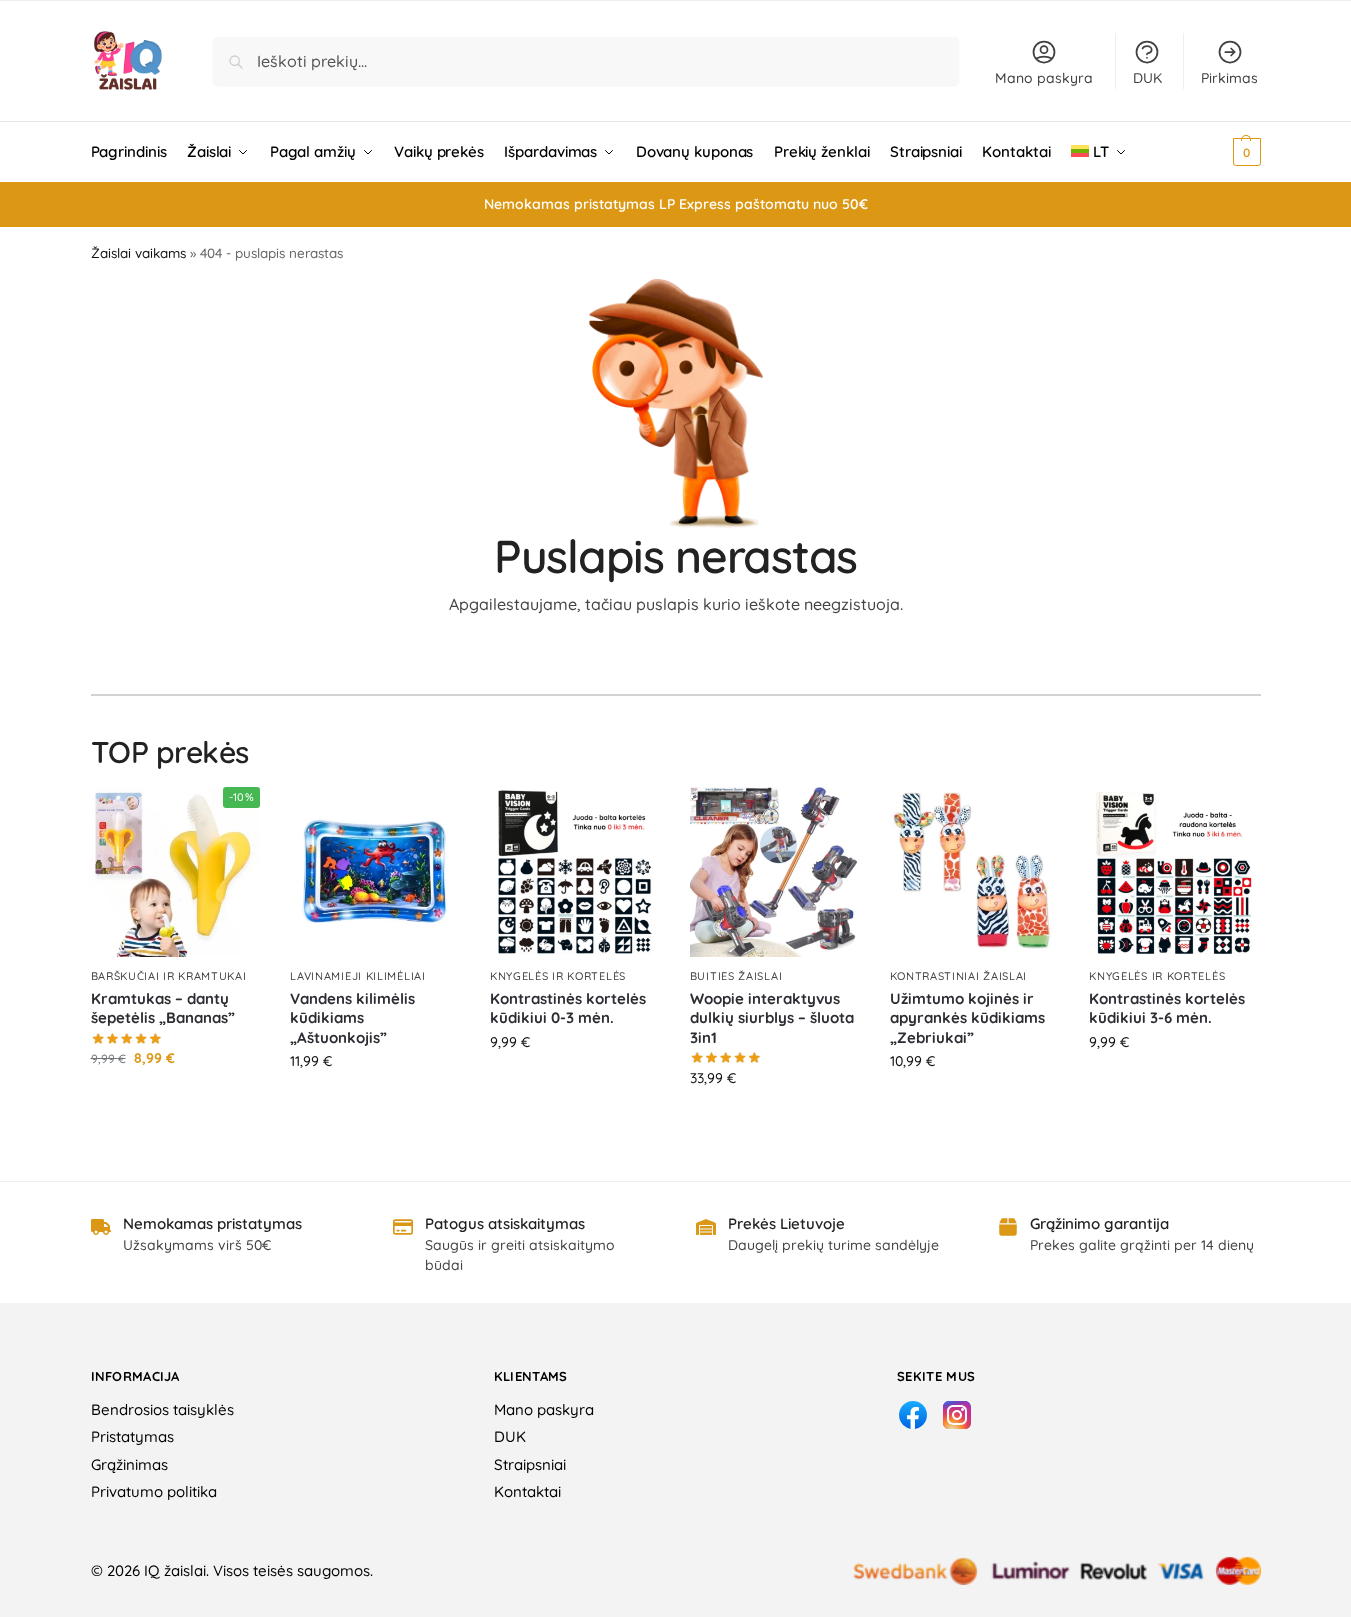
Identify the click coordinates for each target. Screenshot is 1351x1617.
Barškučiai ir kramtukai (169, 976)
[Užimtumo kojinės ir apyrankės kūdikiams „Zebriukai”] (975, 872)
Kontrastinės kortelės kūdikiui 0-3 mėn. (568, 1008)
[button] (1219, 152)
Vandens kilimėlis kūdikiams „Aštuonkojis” (352, 1018)
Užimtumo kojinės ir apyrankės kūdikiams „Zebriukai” (967, 1018)
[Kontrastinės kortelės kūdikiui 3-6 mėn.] (1174, 872)
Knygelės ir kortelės (558, 976)
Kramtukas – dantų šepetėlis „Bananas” (163, 1008)
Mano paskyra (1044, 78)
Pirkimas (1229, 78)
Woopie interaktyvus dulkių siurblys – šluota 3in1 (772, 1018)
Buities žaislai (736, 976)
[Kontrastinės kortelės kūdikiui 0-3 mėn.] (575, 872)
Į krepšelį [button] (175, 1101)
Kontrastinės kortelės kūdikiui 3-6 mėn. (1167, 1008)
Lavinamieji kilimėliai (357, 976)
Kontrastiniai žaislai (959, 976)
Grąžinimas (129, 1464)
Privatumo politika (154, 1491)
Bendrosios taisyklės (162, 1409)
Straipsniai (530, 1464)
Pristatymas (132, 1436)
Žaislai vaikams (138, 252)
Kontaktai (527, 1491)
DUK (1147, 78)
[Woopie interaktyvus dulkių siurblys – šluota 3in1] (775, 872)
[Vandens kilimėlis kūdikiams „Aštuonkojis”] (375, 872)
